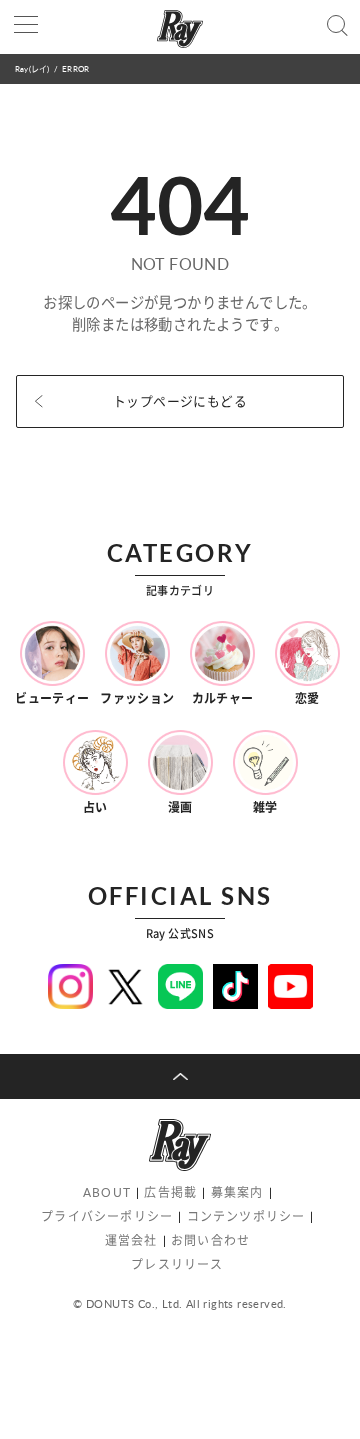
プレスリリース (177, 1264)
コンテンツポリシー (246, 1216)
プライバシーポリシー (107, 1216)
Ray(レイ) (32, 68)
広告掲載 (170, 1192)
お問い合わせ (210, 1240)
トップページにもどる (180, 401)
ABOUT (107, 1192)
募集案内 (237, 1192)
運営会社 (131, 1240)
